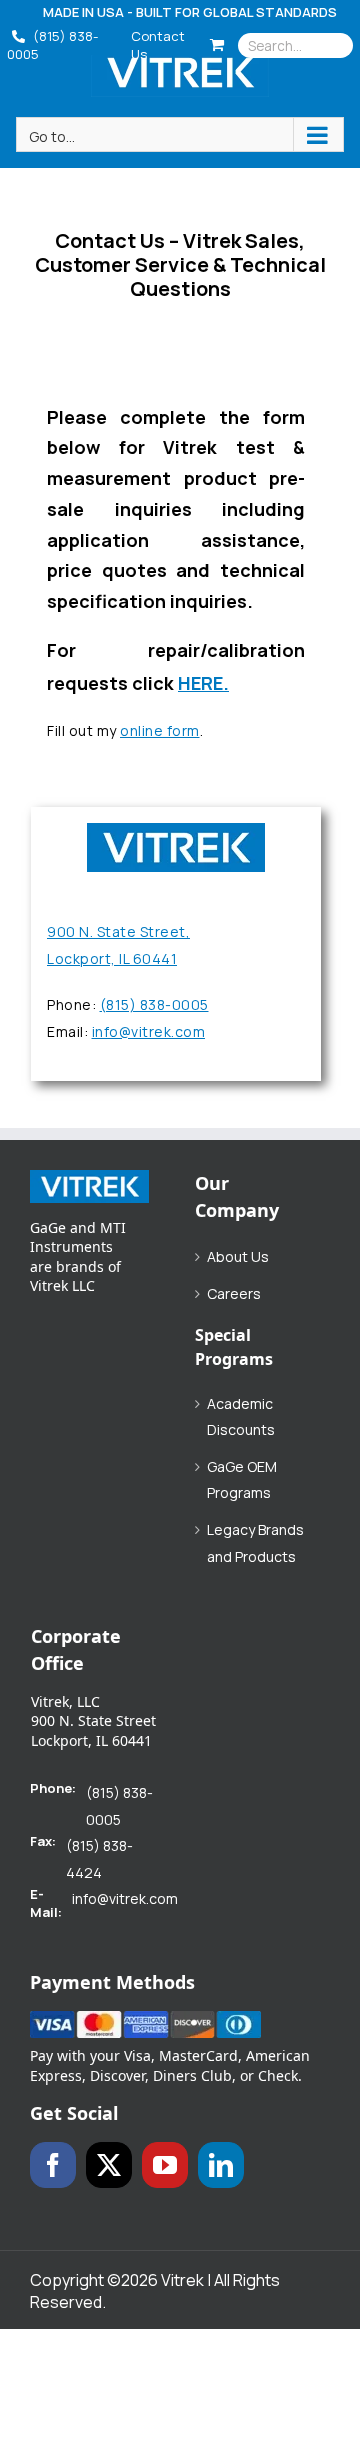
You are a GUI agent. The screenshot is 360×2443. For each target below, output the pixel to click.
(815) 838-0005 (52, 45)
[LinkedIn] (221, 2165)
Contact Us (158, 45)
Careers (234, 1293)
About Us (238, 1256)
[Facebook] (53, 2165)
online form (160, 730)
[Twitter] (109, 2165)
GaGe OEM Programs (242, 1480)
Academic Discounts (241, 1417)
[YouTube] (165, 2165)
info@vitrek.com (149, 1031)
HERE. (203, 683)
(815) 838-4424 (99, 1859)
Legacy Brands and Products (255, 1543)
